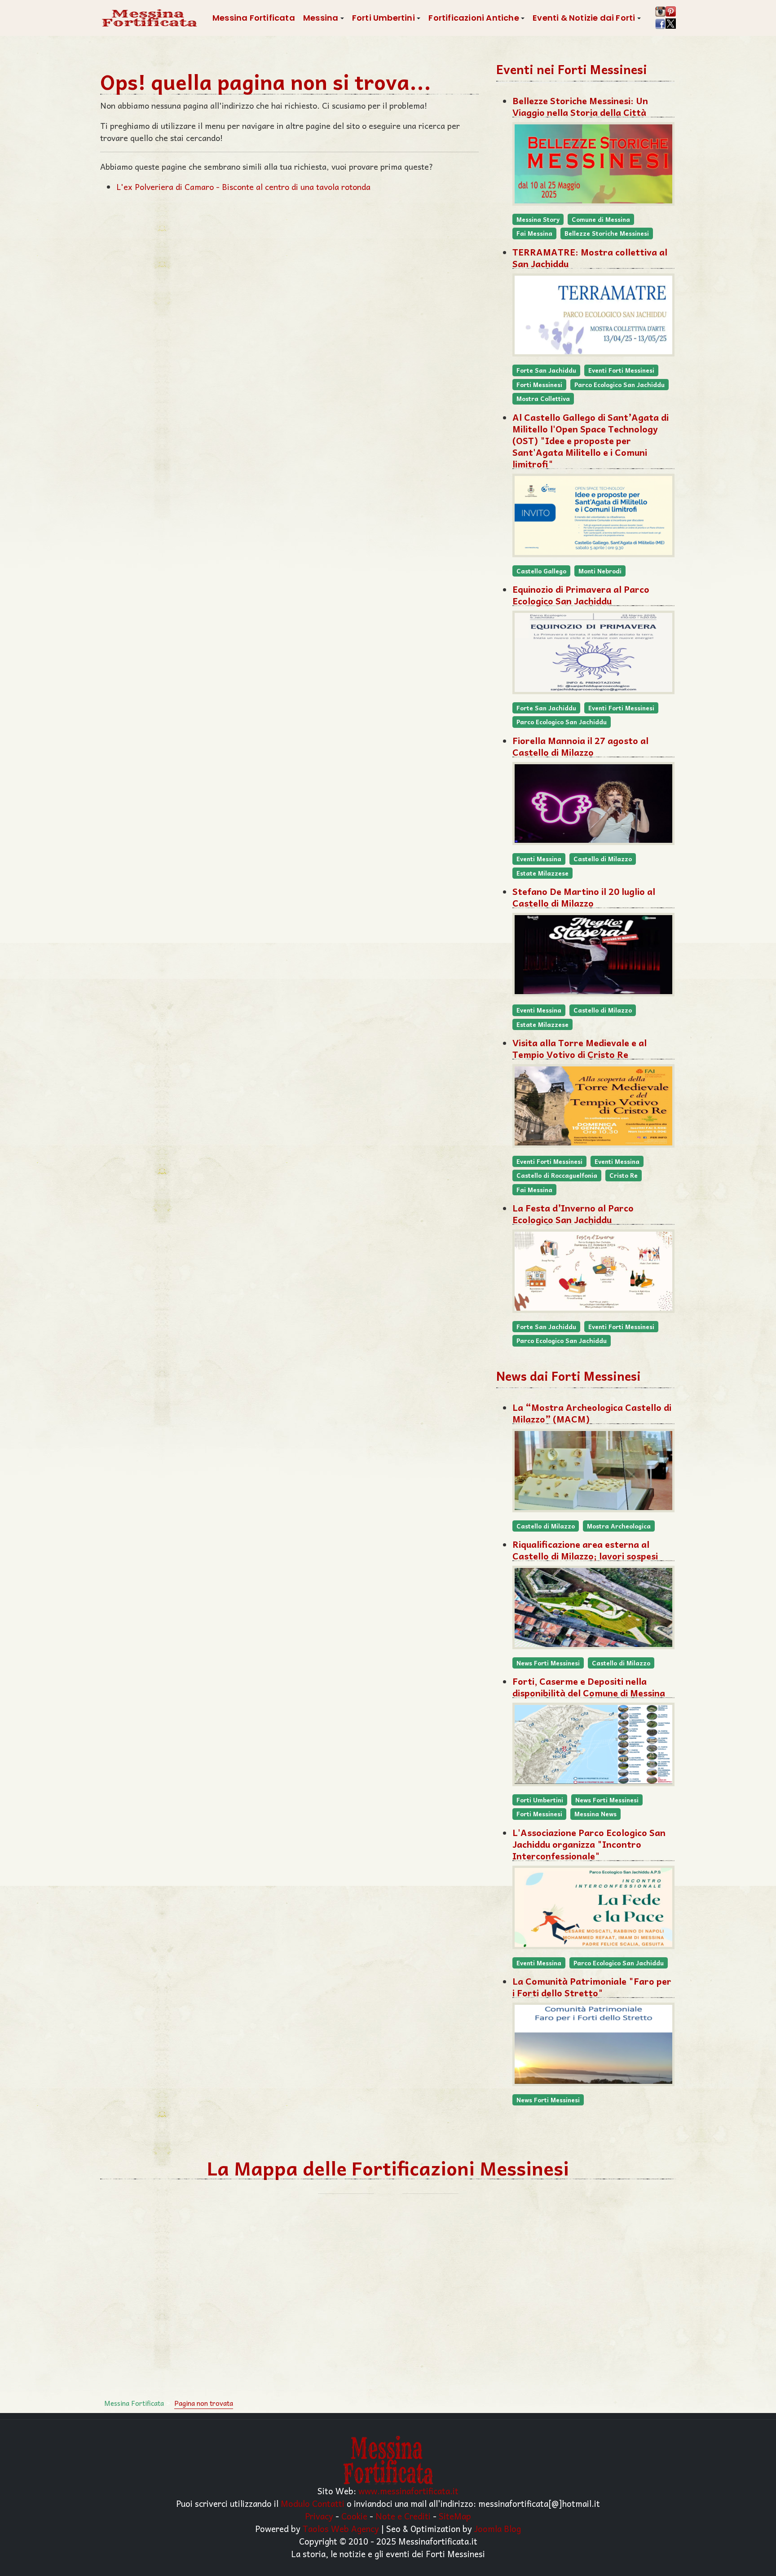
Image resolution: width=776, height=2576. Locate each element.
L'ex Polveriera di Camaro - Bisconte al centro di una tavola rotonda (243, 187)
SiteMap (455, 2516)
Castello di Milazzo (603, 859)
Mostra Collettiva (543, 399)
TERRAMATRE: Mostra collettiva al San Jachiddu (590, 258)
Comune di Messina (601, 219)
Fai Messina (534, 233)
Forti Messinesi (539, 385)
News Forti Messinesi (548, 1663)
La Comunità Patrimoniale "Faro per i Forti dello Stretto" (592, 1987)
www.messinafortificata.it (408, 2491)
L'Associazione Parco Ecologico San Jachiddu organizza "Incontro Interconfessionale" (589, 1844)
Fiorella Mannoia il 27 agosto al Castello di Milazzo (580, 746)
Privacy (319, 2516)
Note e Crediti (403, 2516)
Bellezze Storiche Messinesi (607, 233)
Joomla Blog (498, 2528)
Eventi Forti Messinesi (621, 370)
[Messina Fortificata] (149, 18)
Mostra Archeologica (619, 1526)
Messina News (595, 1814)
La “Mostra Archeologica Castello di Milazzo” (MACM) (592, 1413)
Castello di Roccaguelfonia (557, 1175)
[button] (324, 18)
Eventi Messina (539, 859)
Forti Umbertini (540, 1800)
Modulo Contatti (313, 2503)
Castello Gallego (541, 571)
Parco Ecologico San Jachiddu (619, 385)
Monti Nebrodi (600, 571)
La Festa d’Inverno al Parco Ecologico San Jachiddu (573, 1214)
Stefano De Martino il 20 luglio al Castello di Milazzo (584, 897)
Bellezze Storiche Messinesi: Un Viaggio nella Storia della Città (580, 106)
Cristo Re (624, 1175)
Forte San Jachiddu (546, 370)
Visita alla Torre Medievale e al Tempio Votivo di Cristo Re (580, 1048)
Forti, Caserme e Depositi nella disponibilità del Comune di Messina (589, 1687)
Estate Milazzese (542, 873)
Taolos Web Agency (341, 2528)
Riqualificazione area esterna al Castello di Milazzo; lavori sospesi (585, 1550)
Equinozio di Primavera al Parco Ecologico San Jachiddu (581, 595)
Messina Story (538, 219)
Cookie (354, 2516)
